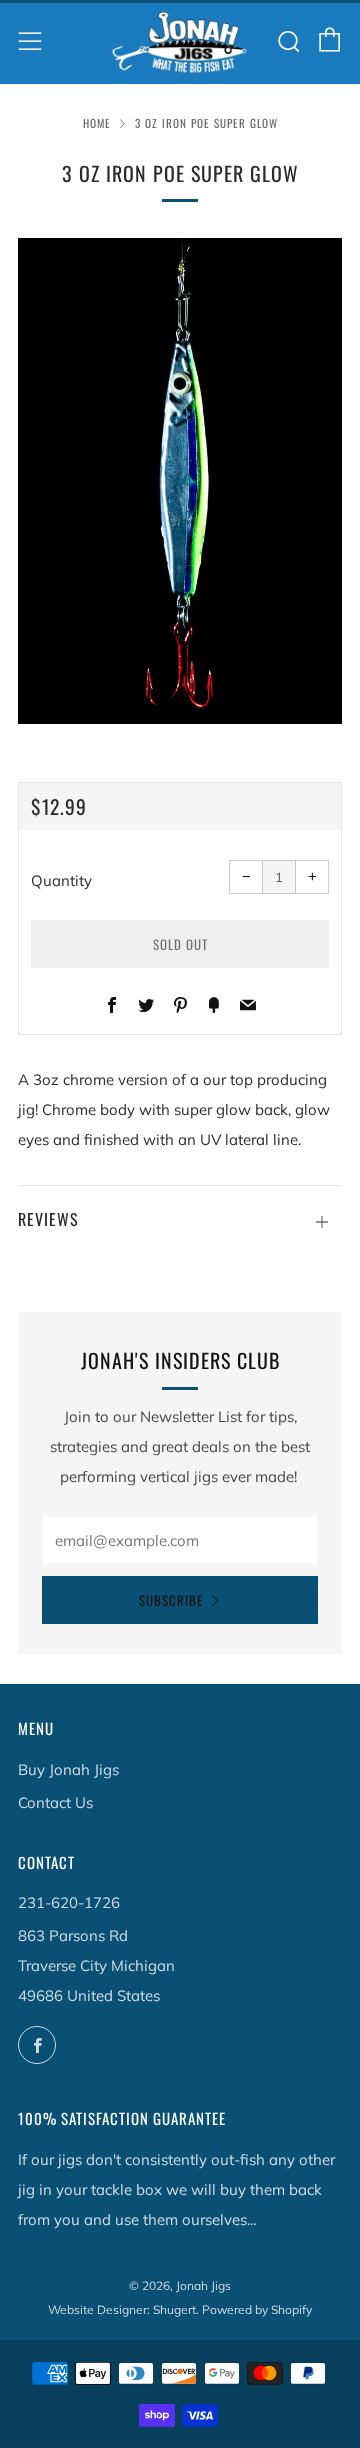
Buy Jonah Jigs (68, 1769)
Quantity (61, 880)
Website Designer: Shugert (122, 2309)
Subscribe (171, 1600)
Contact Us (55, 1802)
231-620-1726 (69, 1902)
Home (97, 123)
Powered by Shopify (257, 2309)
